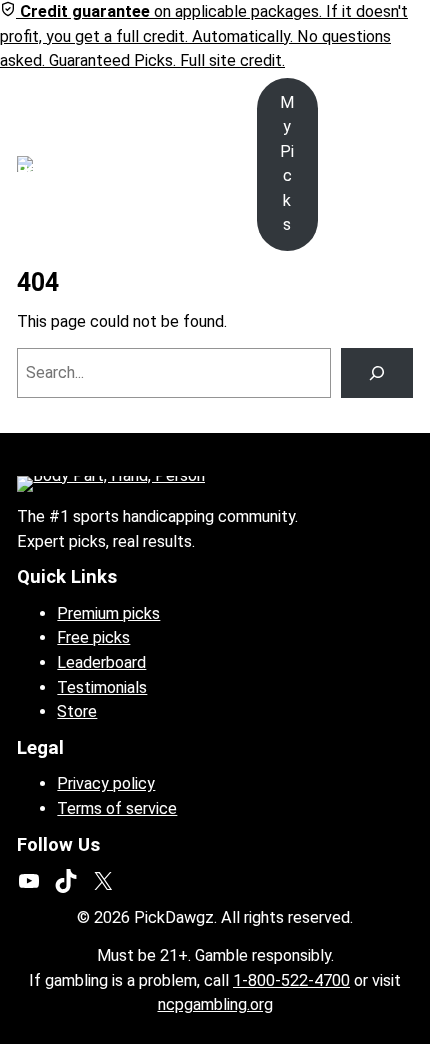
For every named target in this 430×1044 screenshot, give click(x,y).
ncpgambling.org (215, 1004)
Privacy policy (106, 783)
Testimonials (102, 687)
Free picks (93, 637)
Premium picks (108, 613)
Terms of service (117, 808)
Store (77, 711)
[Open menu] (92, 164)
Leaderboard (101, 662)
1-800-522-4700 (291, 980)
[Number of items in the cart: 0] (400, 164)
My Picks (287, 164)
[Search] (377, 373)
